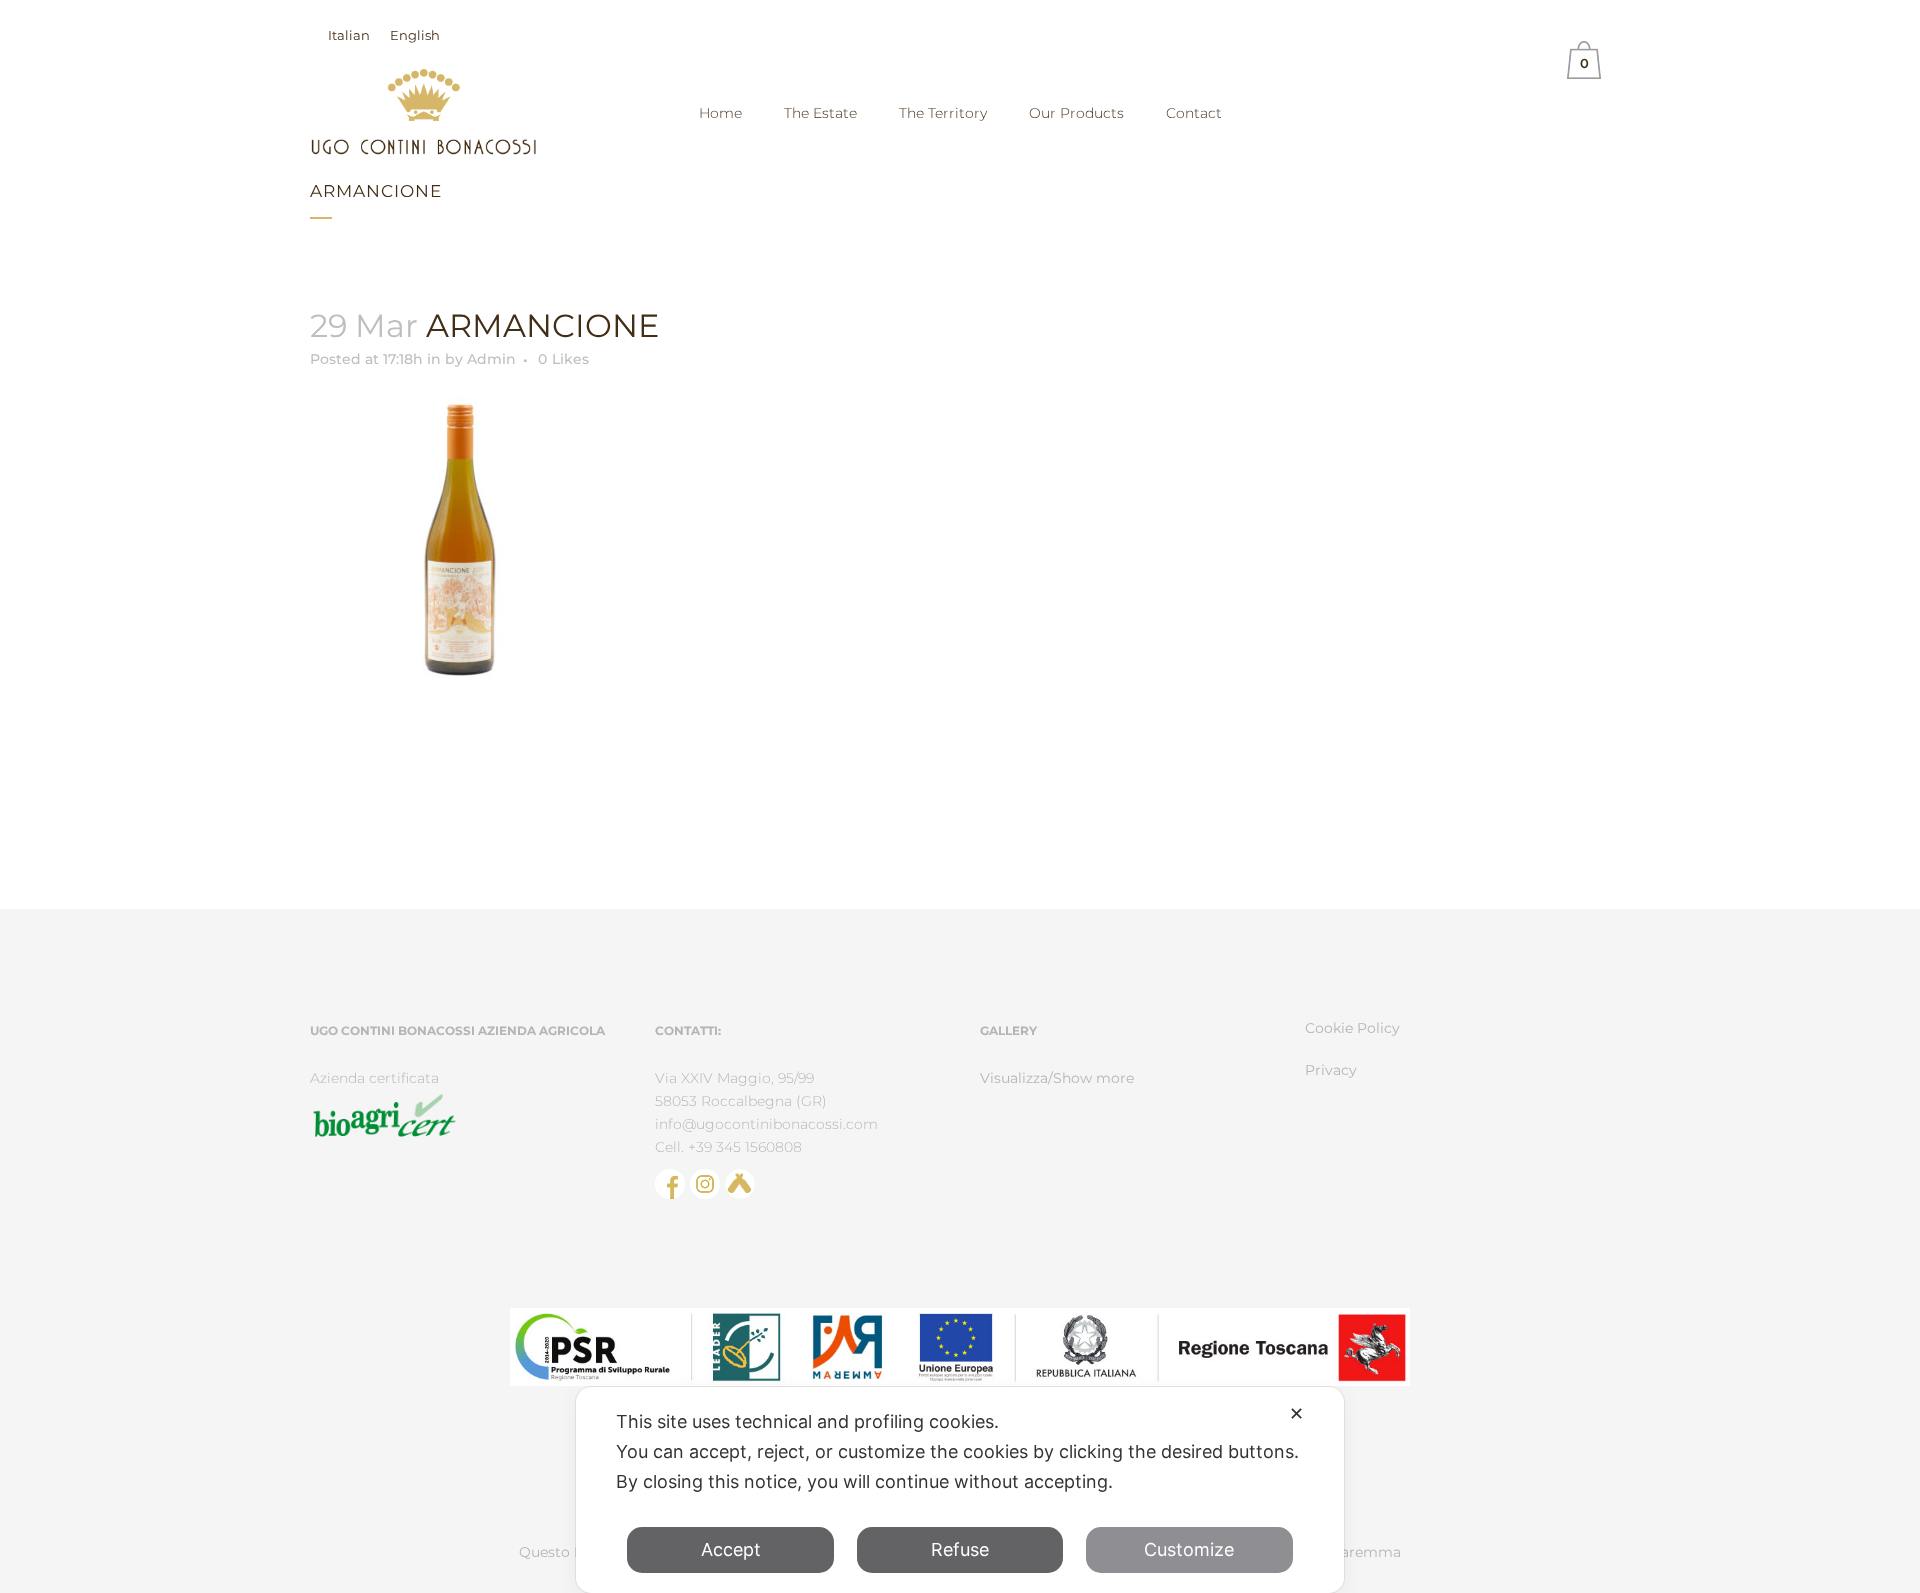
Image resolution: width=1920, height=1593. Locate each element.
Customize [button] (1189, 1549)
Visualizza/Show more (1057, 1078)
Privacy (1331, 1070)
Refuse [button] (960, 1549)
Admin (491, 359)
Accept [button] (731, 1549)
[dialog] (960, 1490)
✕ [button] (1296, 1413)
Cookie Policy (1352, 1028)
